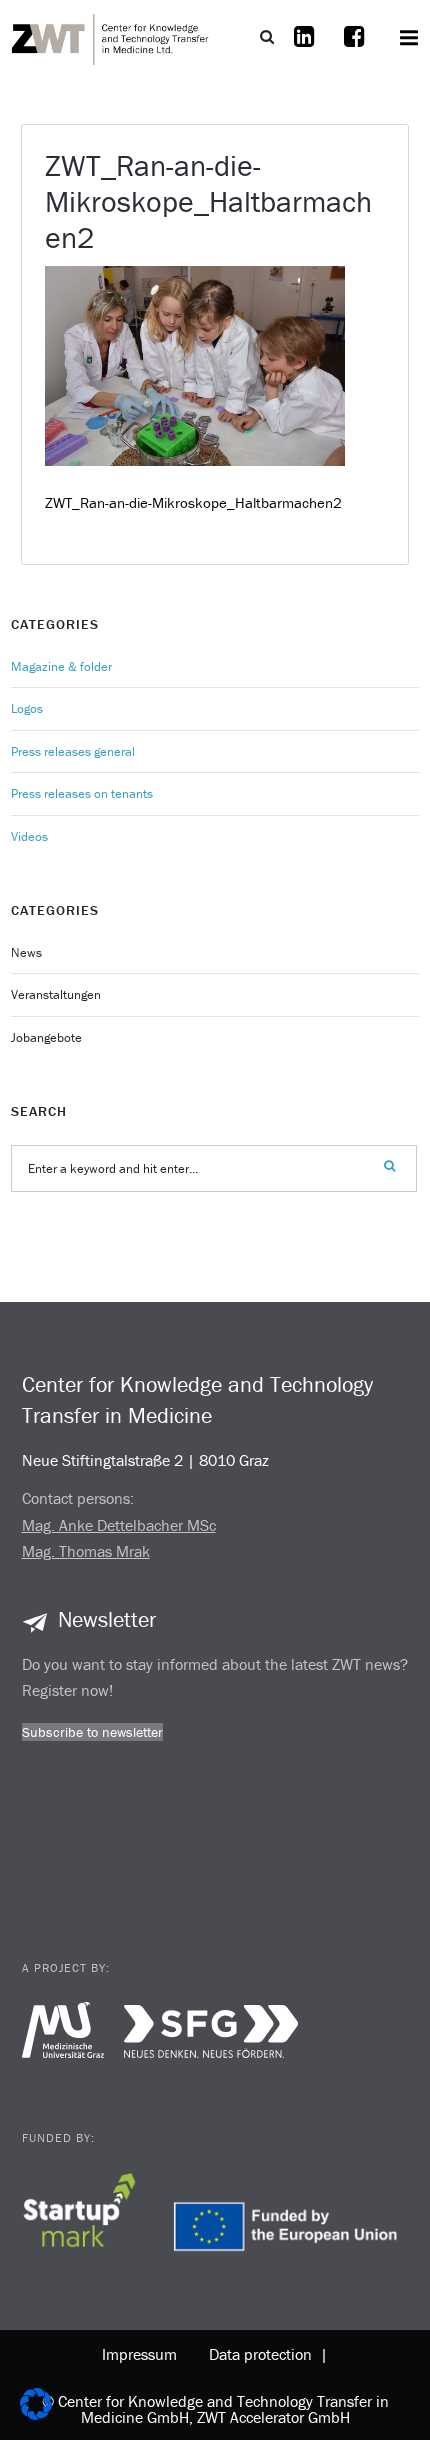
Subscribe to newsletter (92, 1732)
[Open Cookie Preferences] (36, 2414)
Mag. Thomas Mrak (86, 1551)
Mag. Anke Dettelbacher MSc (119, 1525)
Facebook (355, 49)
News (26, 952)
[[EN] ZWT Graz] (111, 37)
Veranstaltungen (56, 994)
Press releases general (73, 751)
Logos (27, 708)
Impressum (139, 2354)
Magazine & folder (61, 666)
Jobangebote (46, 1037)
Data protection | (264, 2354)
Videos (29, 836)
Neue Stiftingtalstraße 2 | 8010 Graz (145, 1460)
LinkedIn (305, 49)
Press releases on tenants (82, 793)
